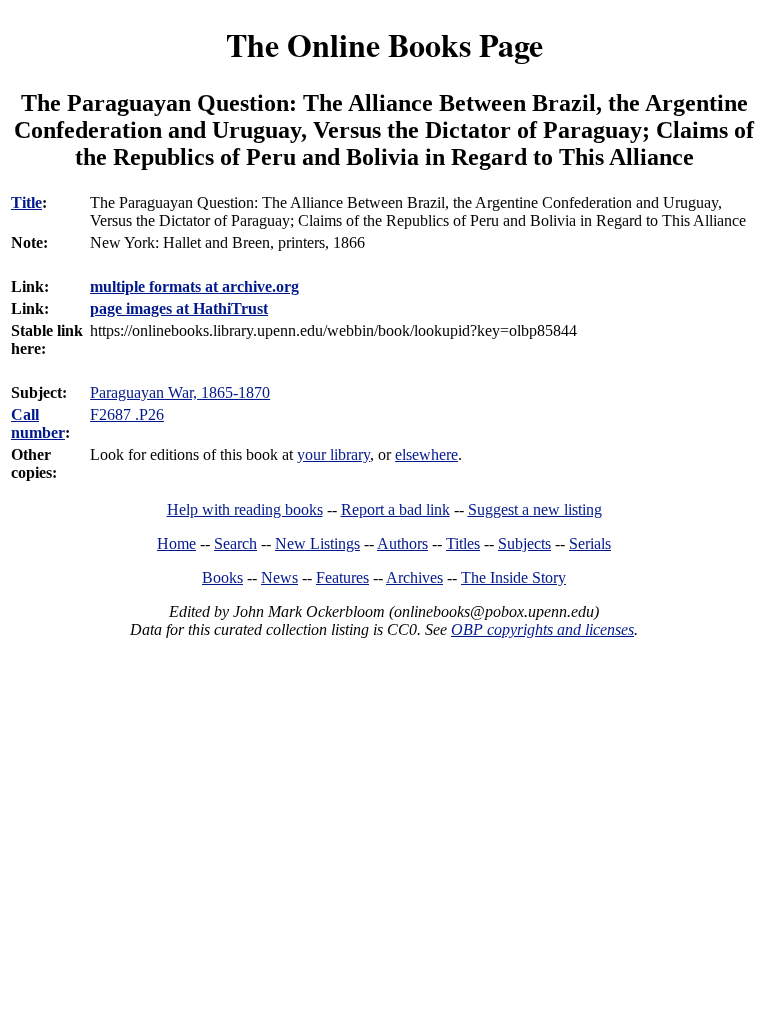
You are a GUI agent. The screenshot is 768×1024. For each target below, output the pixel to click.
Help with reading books (245, 509)
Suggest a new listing (535, 509)
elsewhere (426, 454)
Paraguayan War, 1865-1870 (180, 392)
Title (26, 202)
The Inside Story (513, 577)
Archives (414, 577)
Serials (590, 543)
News (279, 577)
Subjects (524, 543)
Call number (38, 423)
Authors (402, 543)
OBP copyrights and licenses (542, 629)
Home (176, 543)
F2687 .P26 (127, 414)
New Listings (317, 543)
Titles (463, 543)
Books (222, 577)
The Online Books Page (384, 44)
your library (333, 454)
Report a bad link (395, 509)
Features (342, 577)
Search (235, 543)
